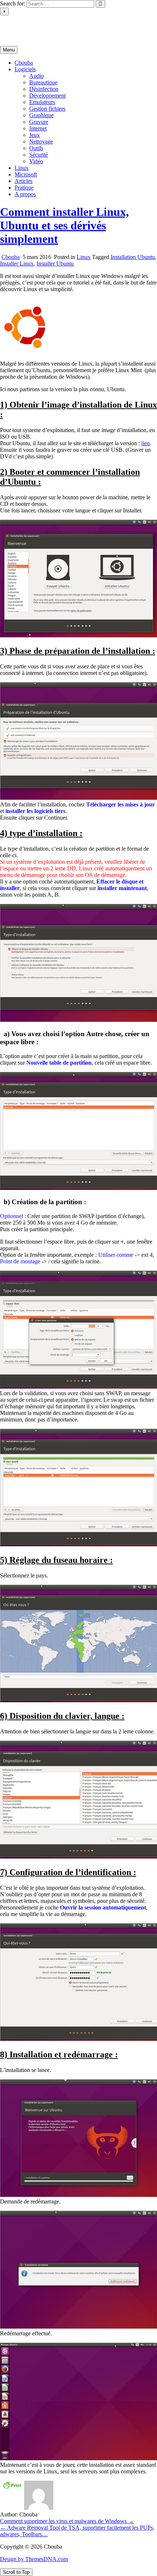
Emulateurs (42, 102)
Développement (47, 96)
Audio (37, 76)
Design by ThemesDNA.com (34, 2559)
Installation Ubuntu (133, 257)
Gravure (39, 122)
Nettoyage (41, 142)
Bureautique (43, 82)
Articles (24, 181)
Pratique (24, 188)
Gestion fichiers (47, 109)
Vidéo (36, 161)
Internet (38, 128)
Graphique (41, 115)
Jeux (35, 135)
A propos (25, 194)
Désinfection (44, 89)
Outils (36, 148)
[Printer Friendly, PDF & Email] (12, 2485)
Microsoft (26, 174)
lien (145, 443)
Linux (22, 168)
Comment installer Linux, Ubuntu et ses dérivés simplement (64, 225)
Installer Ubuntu (55, 264)
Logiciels (25, 69)
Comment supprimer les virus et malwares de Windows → (67, 2521)
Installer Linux (17, 264)
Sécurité (39, 155)
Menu (9, 50)
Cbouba (9, 24)
